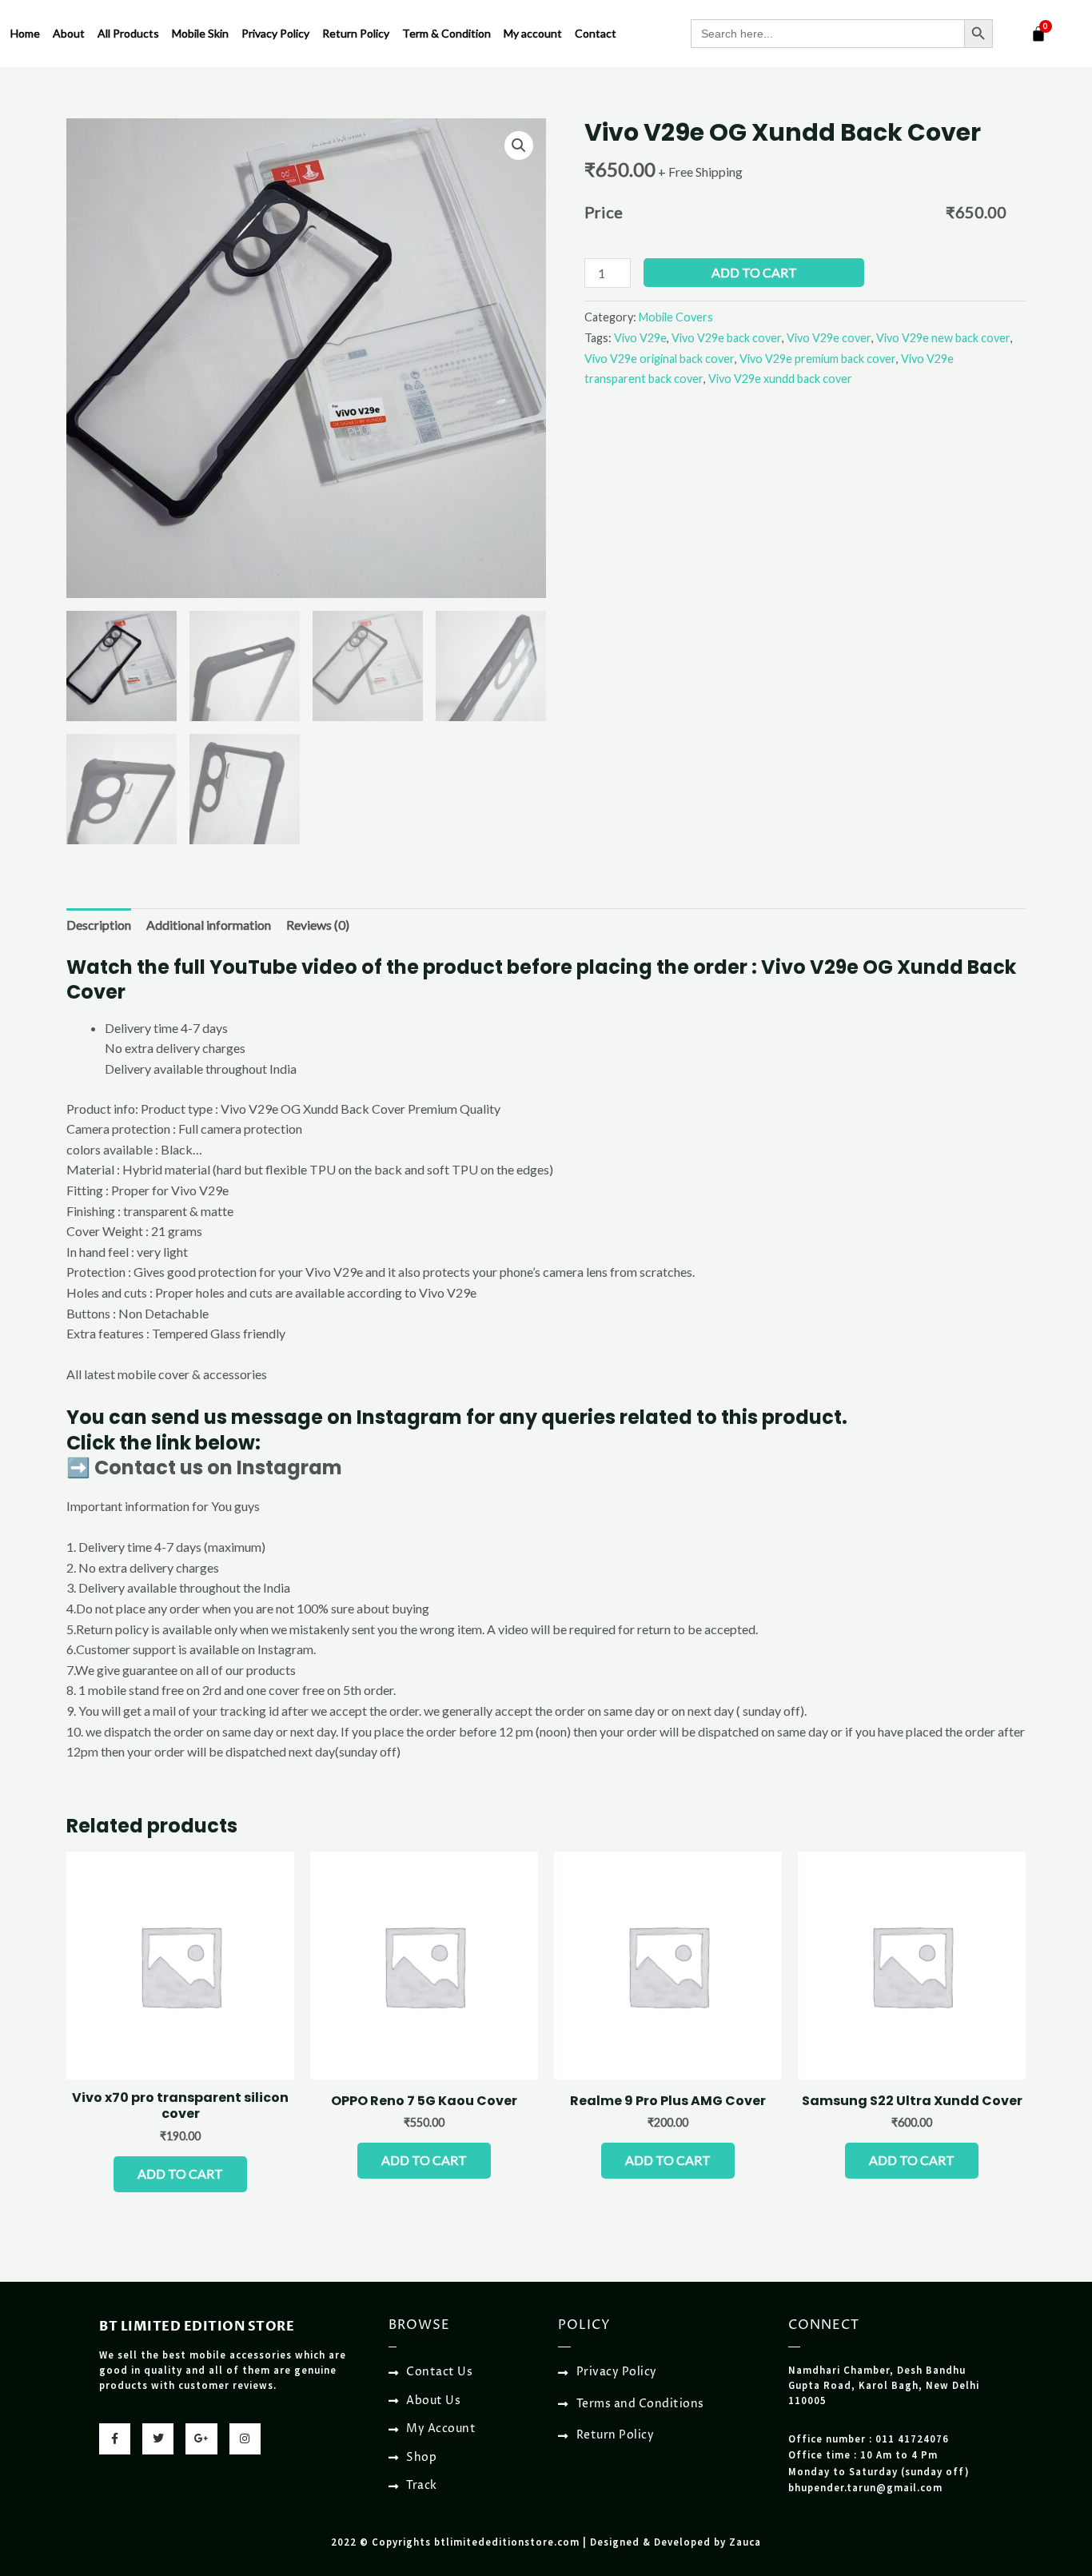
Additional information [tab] (209, 925)
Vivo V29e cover (829, 338)
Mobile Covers (676, 317)
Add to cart (754, 272)
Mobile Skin (200, 33)
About (69, 33)
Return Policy (356, 33)
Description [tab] (99, 925)
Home (25, 33)
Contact (596, 33)
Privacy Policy (275, 33)
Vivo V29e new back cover (943, 338)
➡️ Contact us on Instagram (204, 1467)
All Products (128, 33)
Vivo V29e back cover (727, 338)
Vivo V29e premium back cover (818, 359)
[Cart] (1038, 34)
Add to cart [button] (180, 2173)
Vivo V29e (640, 338)
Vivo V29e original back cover (660, 359)
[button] (519, 146)
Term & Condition (446, 33)
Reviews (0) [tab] (318, 925)
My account (533, 33)
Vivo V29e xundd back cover (780, 379)
